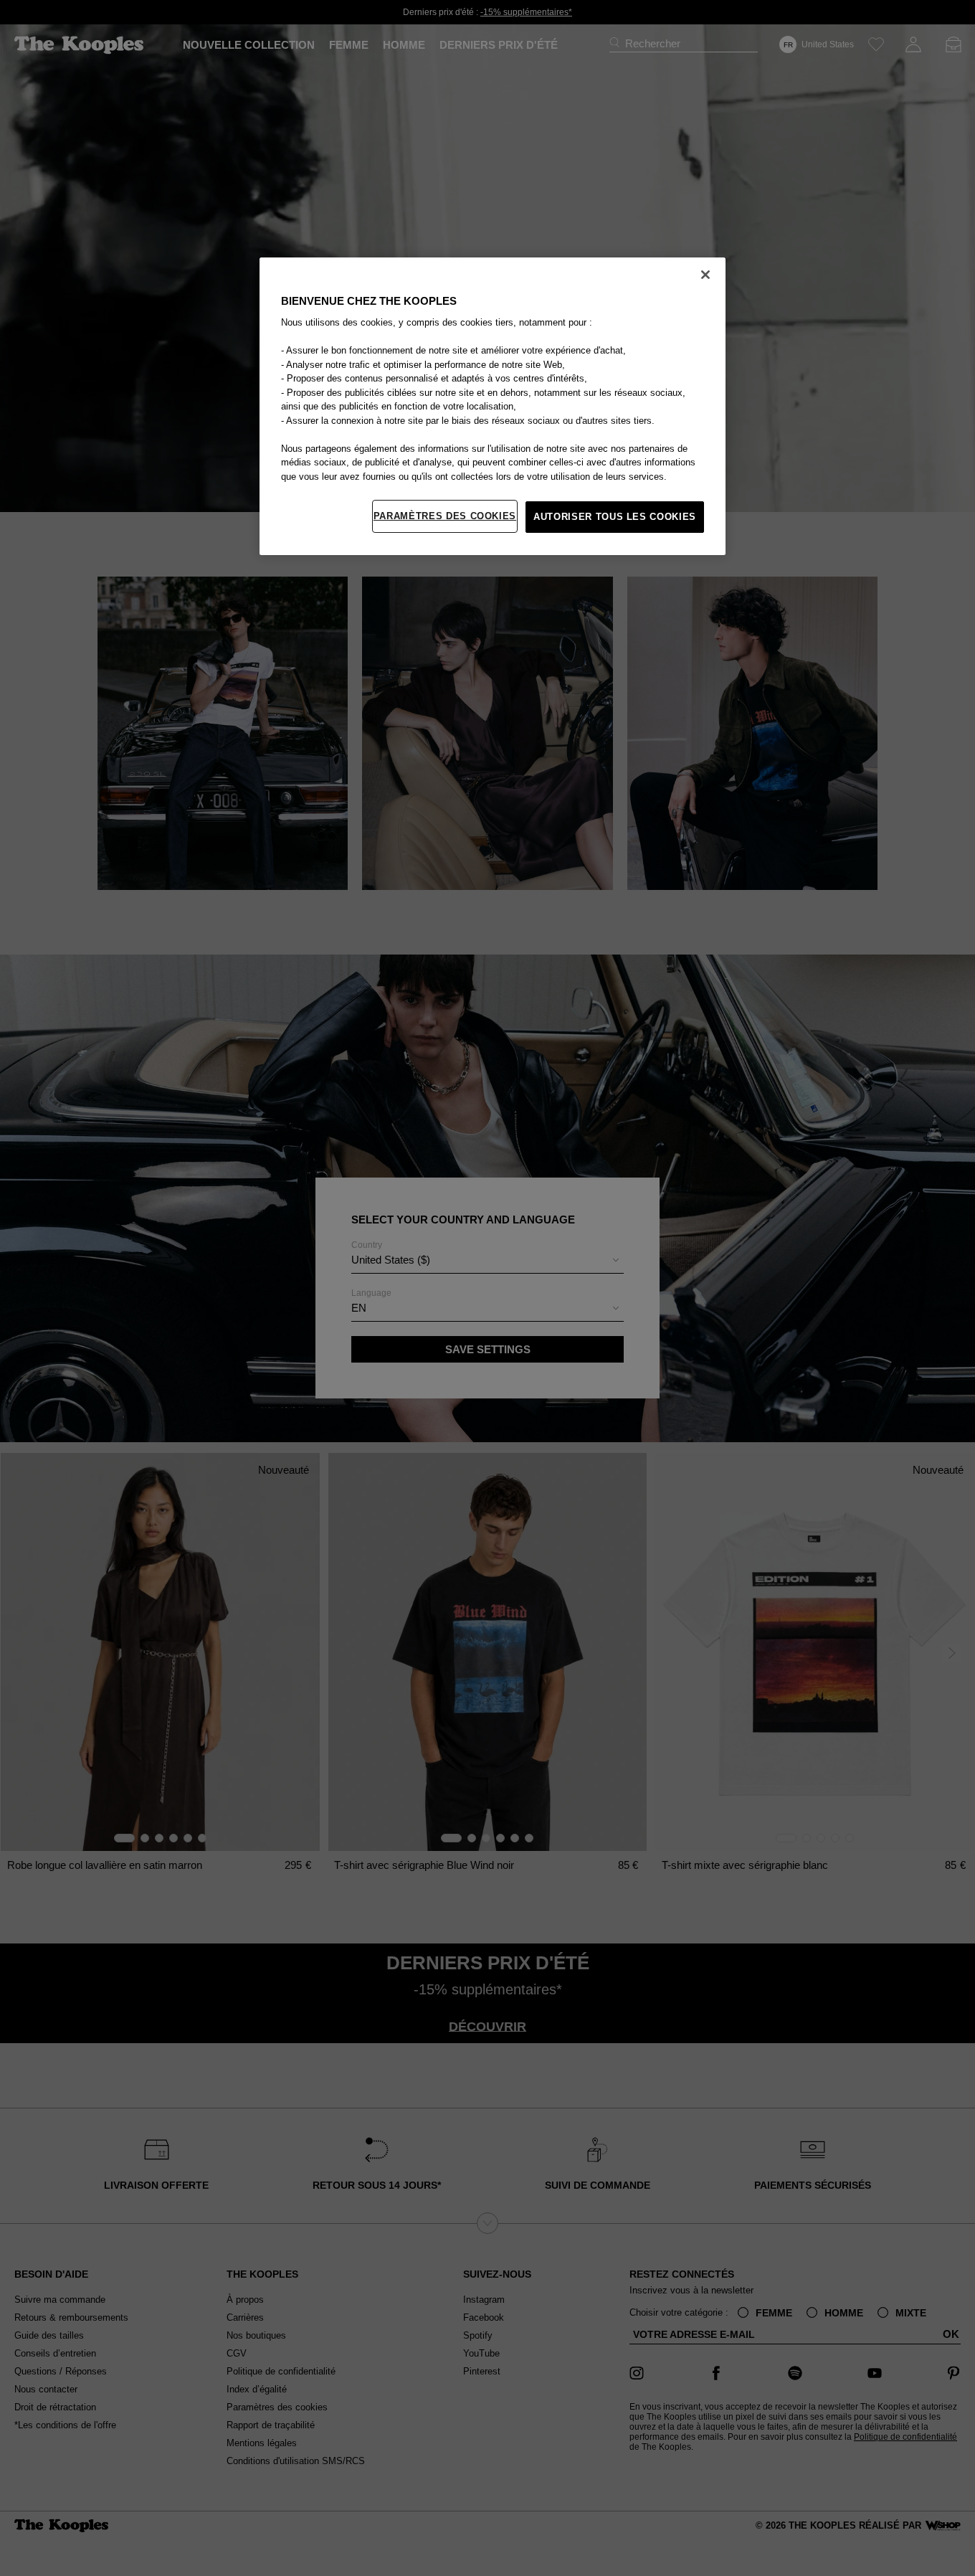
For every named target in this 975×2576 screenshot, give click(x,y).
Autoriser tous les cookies (615, 517)
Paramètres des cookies (445, 516)
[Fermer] (705, 275)
